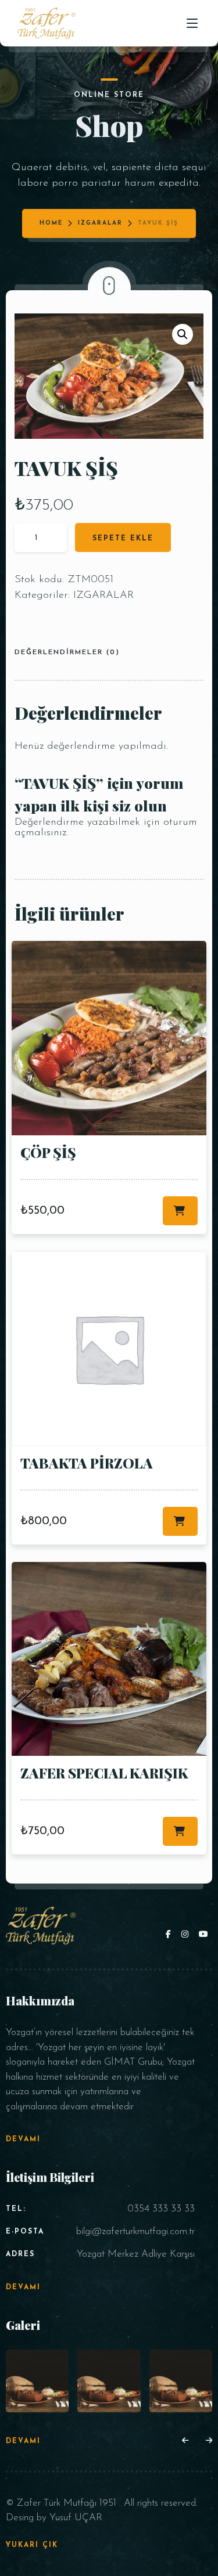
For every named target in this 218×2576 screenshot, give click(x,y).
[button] (183, 334)
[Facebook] (171, 1935)
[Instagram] (187, 1935)
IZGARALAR (100, 223)
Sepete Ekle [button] (180, 1211)
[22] (37, 2381)
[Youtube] (204, 1935)
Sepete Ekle (123, 539)
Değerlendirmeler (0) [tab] (67, 652)
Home (51, 223)
